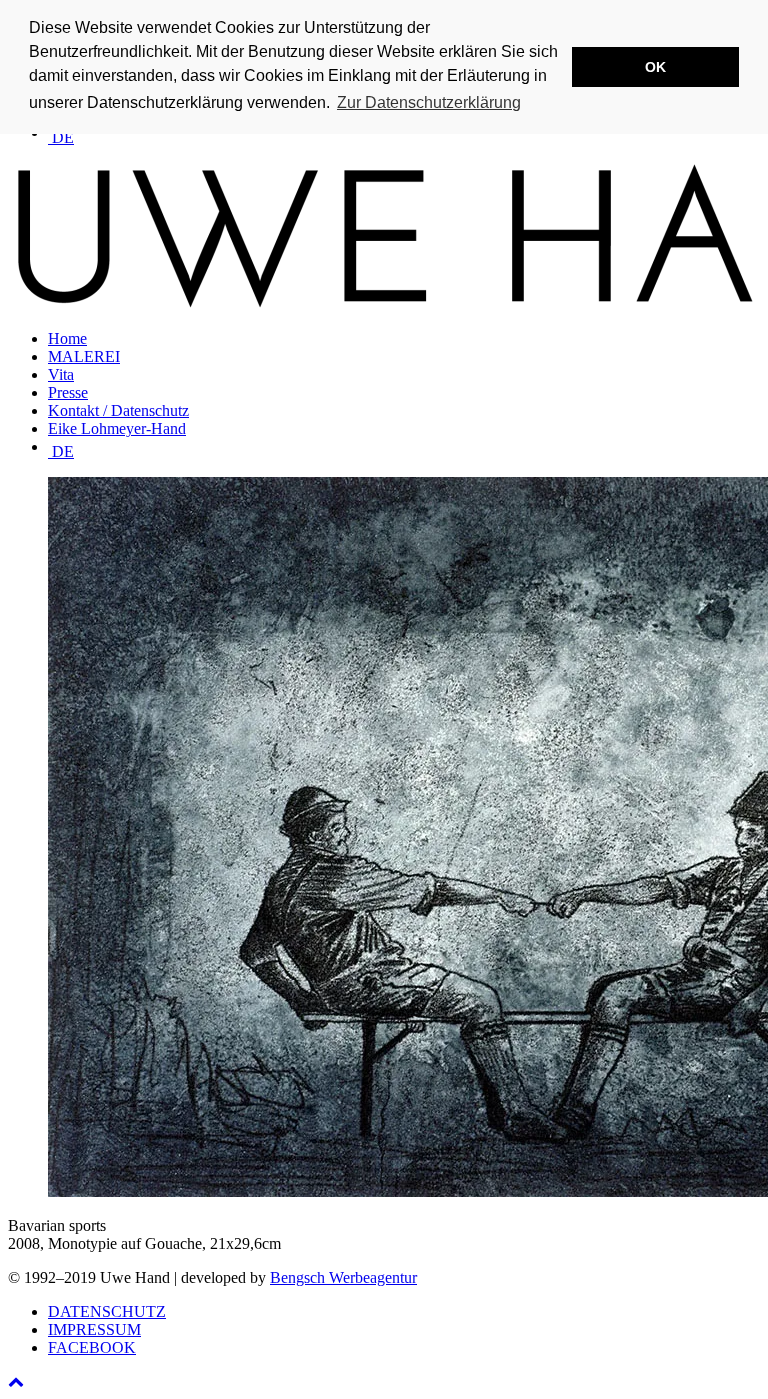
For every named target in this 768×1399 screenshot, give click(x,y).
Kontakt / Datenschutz (118, 410)
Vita (61, 374)
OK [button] (655, 67)
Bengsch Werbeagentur (343, 1277)
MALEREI (84, 356)
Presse (68, 392)
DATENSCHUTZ (107, 1311)
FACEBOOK (92, 1347)
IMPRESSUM (94, 1329)
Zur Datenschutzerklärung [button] (429, 102)
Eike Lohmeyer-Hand (117, 428)
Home (67, 338)
